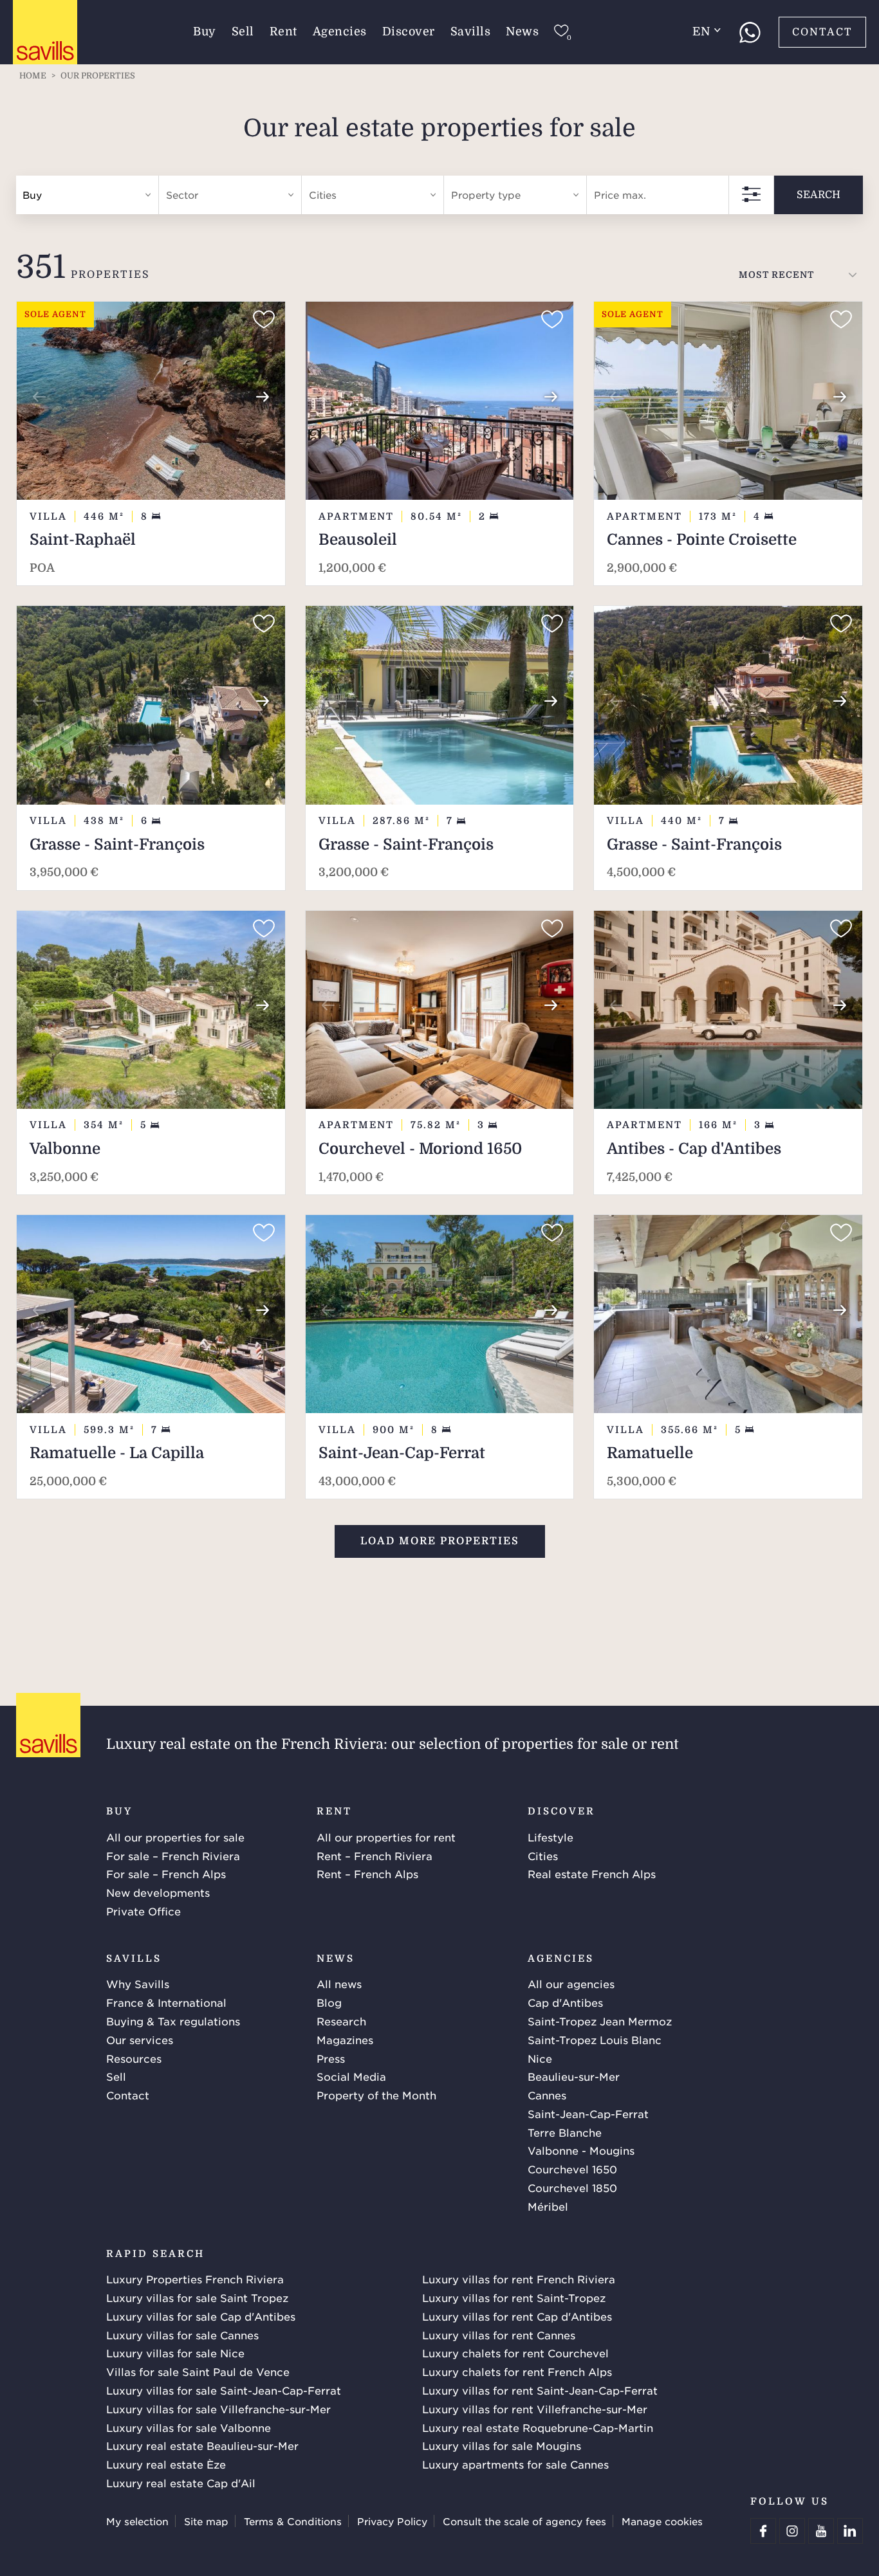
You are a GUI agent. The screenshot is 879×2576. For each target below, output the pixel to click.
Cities (543, 1856)
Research (341, 2021)
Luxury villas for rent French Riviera (519, 2279)
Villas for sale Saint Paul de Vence (198, 2371)
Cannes (547, 2095)
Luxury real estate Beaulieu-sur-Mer (202, 2445)
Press (331, 2058)
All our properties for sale (175, 1837)
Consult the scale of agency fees (524, 2521)
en (701, 32)
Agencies (340, 32)
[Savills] (45, 33)
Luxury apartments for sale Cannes (515, 2464)
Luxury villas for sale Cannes (182, 2335)
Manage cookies (662, 2521)
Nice (540, 2058)
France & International (166, 2002)
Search (819, 195)
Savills (471, 32)
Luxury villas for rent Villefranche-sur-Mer (535, 2409)
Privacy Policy (392, 2521)
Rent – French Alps (367, 1874)
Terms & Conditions (293, 2521)
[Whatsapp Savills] (750, 32)
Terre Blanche (565, 2132)
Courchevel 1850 (572, 2188)
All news (339, 1984)
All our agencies (571, 1984)
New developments (158, 1892)
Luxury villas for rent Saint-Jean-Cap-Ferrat (540, 2390)
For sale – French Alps (166, 1874)
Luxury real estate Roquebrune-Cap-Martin (538, 2427)
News (522, 32)
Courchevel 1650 (572, 2169)
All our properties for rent (386, 1837)
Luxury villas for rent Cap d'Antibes (517, 2316)
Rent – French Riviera (375, 1856)
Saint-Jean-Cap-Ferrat (588, 2114)
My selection (137, 2521)
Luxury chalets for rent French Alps (517, 2371)
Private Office (143, 1911)
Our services (140, 2040)
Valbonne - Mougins (581, 2150)
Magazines (345, 2040)
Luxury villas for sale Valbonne (189, 2427)
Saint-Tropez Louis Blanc (595, 2040)
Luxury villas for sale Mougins (502, 2445)
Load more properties (440, 1541)
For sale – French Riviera (173, 1856)
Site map (206, 2521)
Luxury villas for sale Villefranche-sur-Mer (218, 2409)
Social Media (351, 2076)
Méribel (548, 2206)
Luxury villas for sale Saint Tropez (197, 2297)
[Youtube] (821, 2531)
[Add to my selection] (264, 320)
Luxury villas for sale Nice (175, 2353)
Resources (134, 2058)
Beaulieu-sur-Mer (574, 2076)
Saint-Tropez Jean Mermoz (600, 2021)
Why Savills (138, 1984)
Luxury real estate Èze (166, 2464)
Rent (283, 32)
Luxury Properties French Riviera (195, 2279)
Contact (822, 32)
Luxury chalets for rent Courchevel (515, 2353)
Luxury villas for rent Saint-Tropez (514, 2297)
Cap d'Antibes (565, 2002)
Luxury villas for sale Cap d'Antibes (201, 2316)
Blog (329, 2002)
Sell (243, 32)
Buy (205, 32)
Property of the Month (376, 2095)
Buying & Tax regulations (173, 2021)
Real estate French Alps (592, 1874)
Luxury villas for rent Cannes (499, 2335)
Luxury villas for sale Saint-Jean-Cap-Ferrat (224, 2390)
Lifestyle (551, 1837)
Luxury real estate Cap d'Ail (181, 2483)
